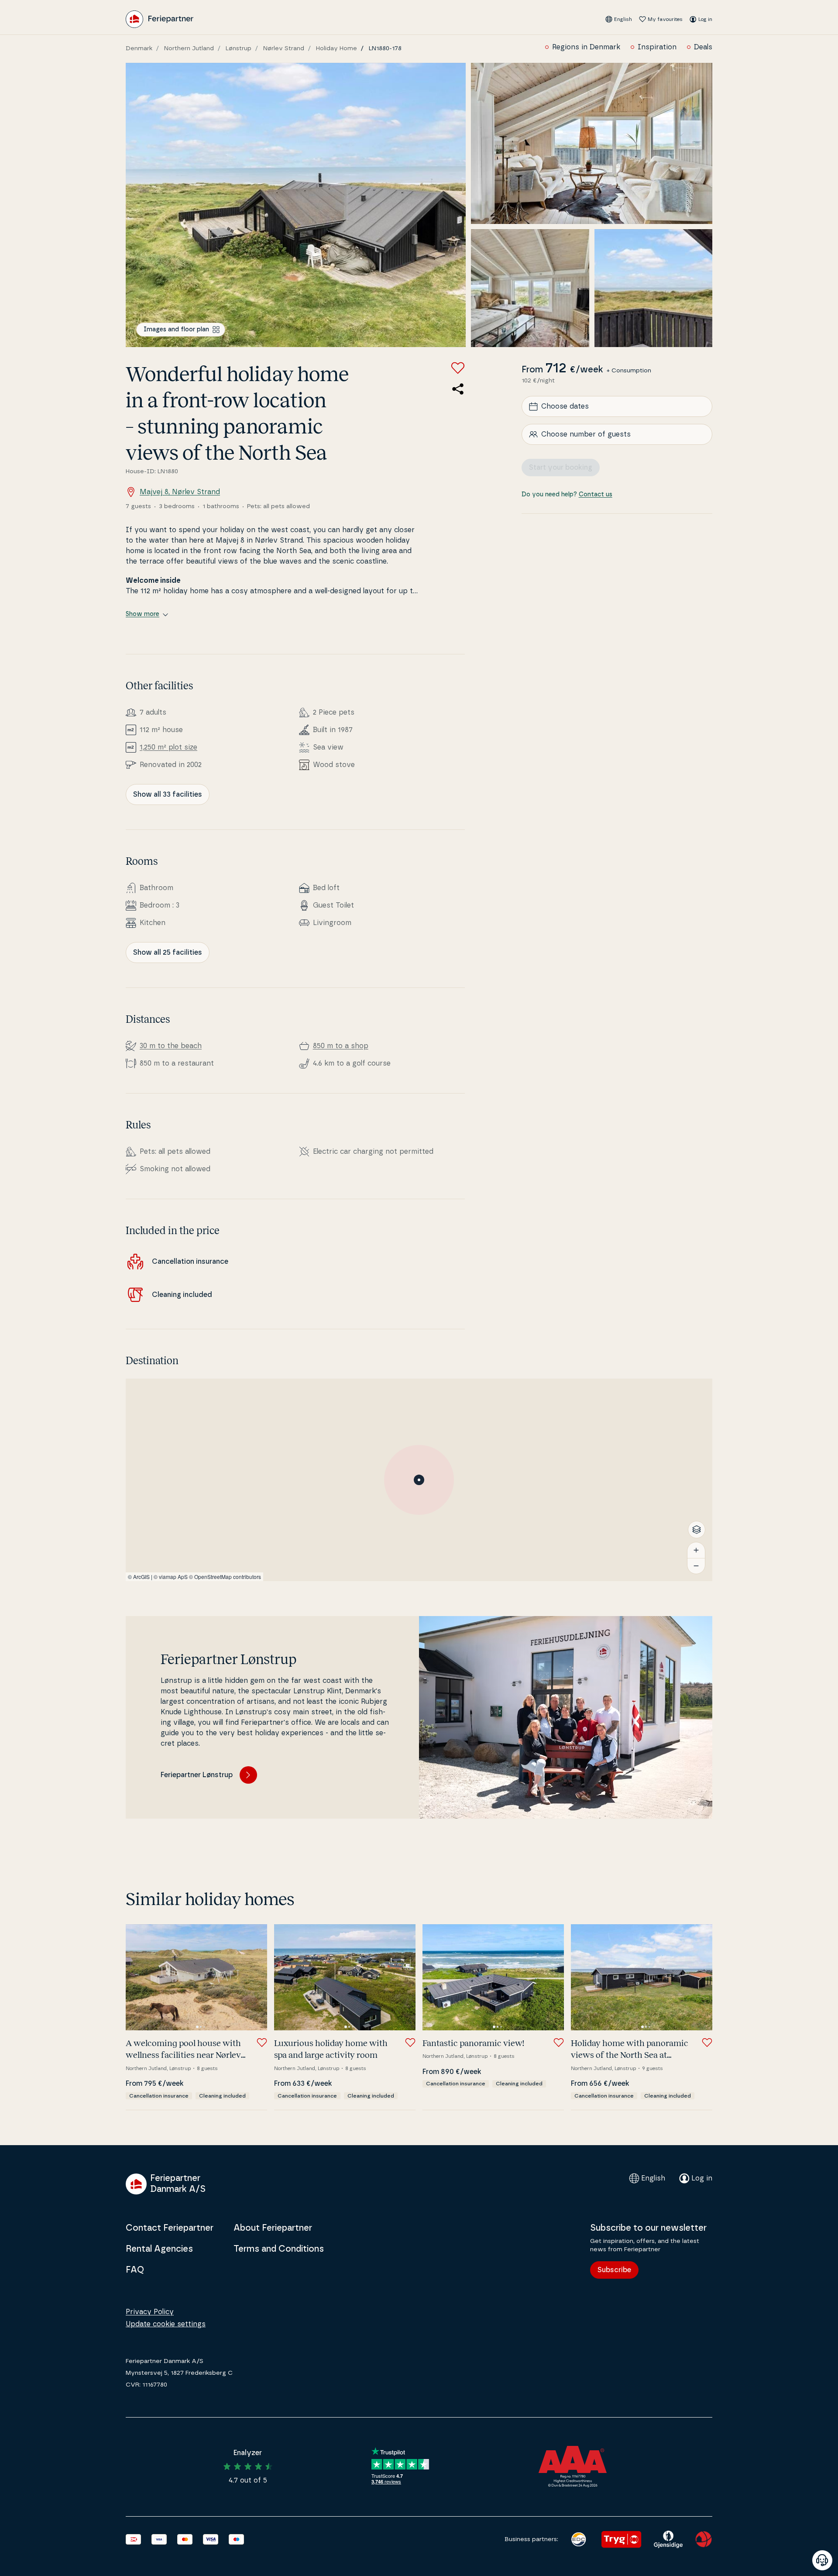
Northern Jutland (189, 48)
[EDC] (579, 2539)
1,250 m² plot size (168, 747)
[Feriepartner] (160, 19)
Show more (143, 614)
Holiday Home (337, 48)
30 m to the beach (171, 1046)
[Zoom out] (696, 1566)
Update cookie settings (166, 2324)
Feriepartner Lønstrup (197, 1775)
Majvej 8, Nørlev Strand (180, 492)
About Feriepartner (273, 2228)
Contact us (596, 495)
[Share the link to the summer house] (458, 389)
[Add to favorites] (458, 368)
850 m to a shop (341, 1046)
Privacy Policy (150, 2312)
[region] (419, 1480)
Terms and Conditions (279, 2249)
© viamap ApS (171, 1577)
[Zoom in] (696, 1550)
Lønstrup (239, 48)
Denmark (139, 48)
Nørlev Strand (284, 48)
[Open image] (296, 205)
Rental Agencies (159, 2249)
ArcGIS (141, 1577)
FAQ (135, 2270)
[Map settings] (697, 1530)
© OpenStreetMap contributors (225, 1577)
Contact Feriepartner (170, 2228)
